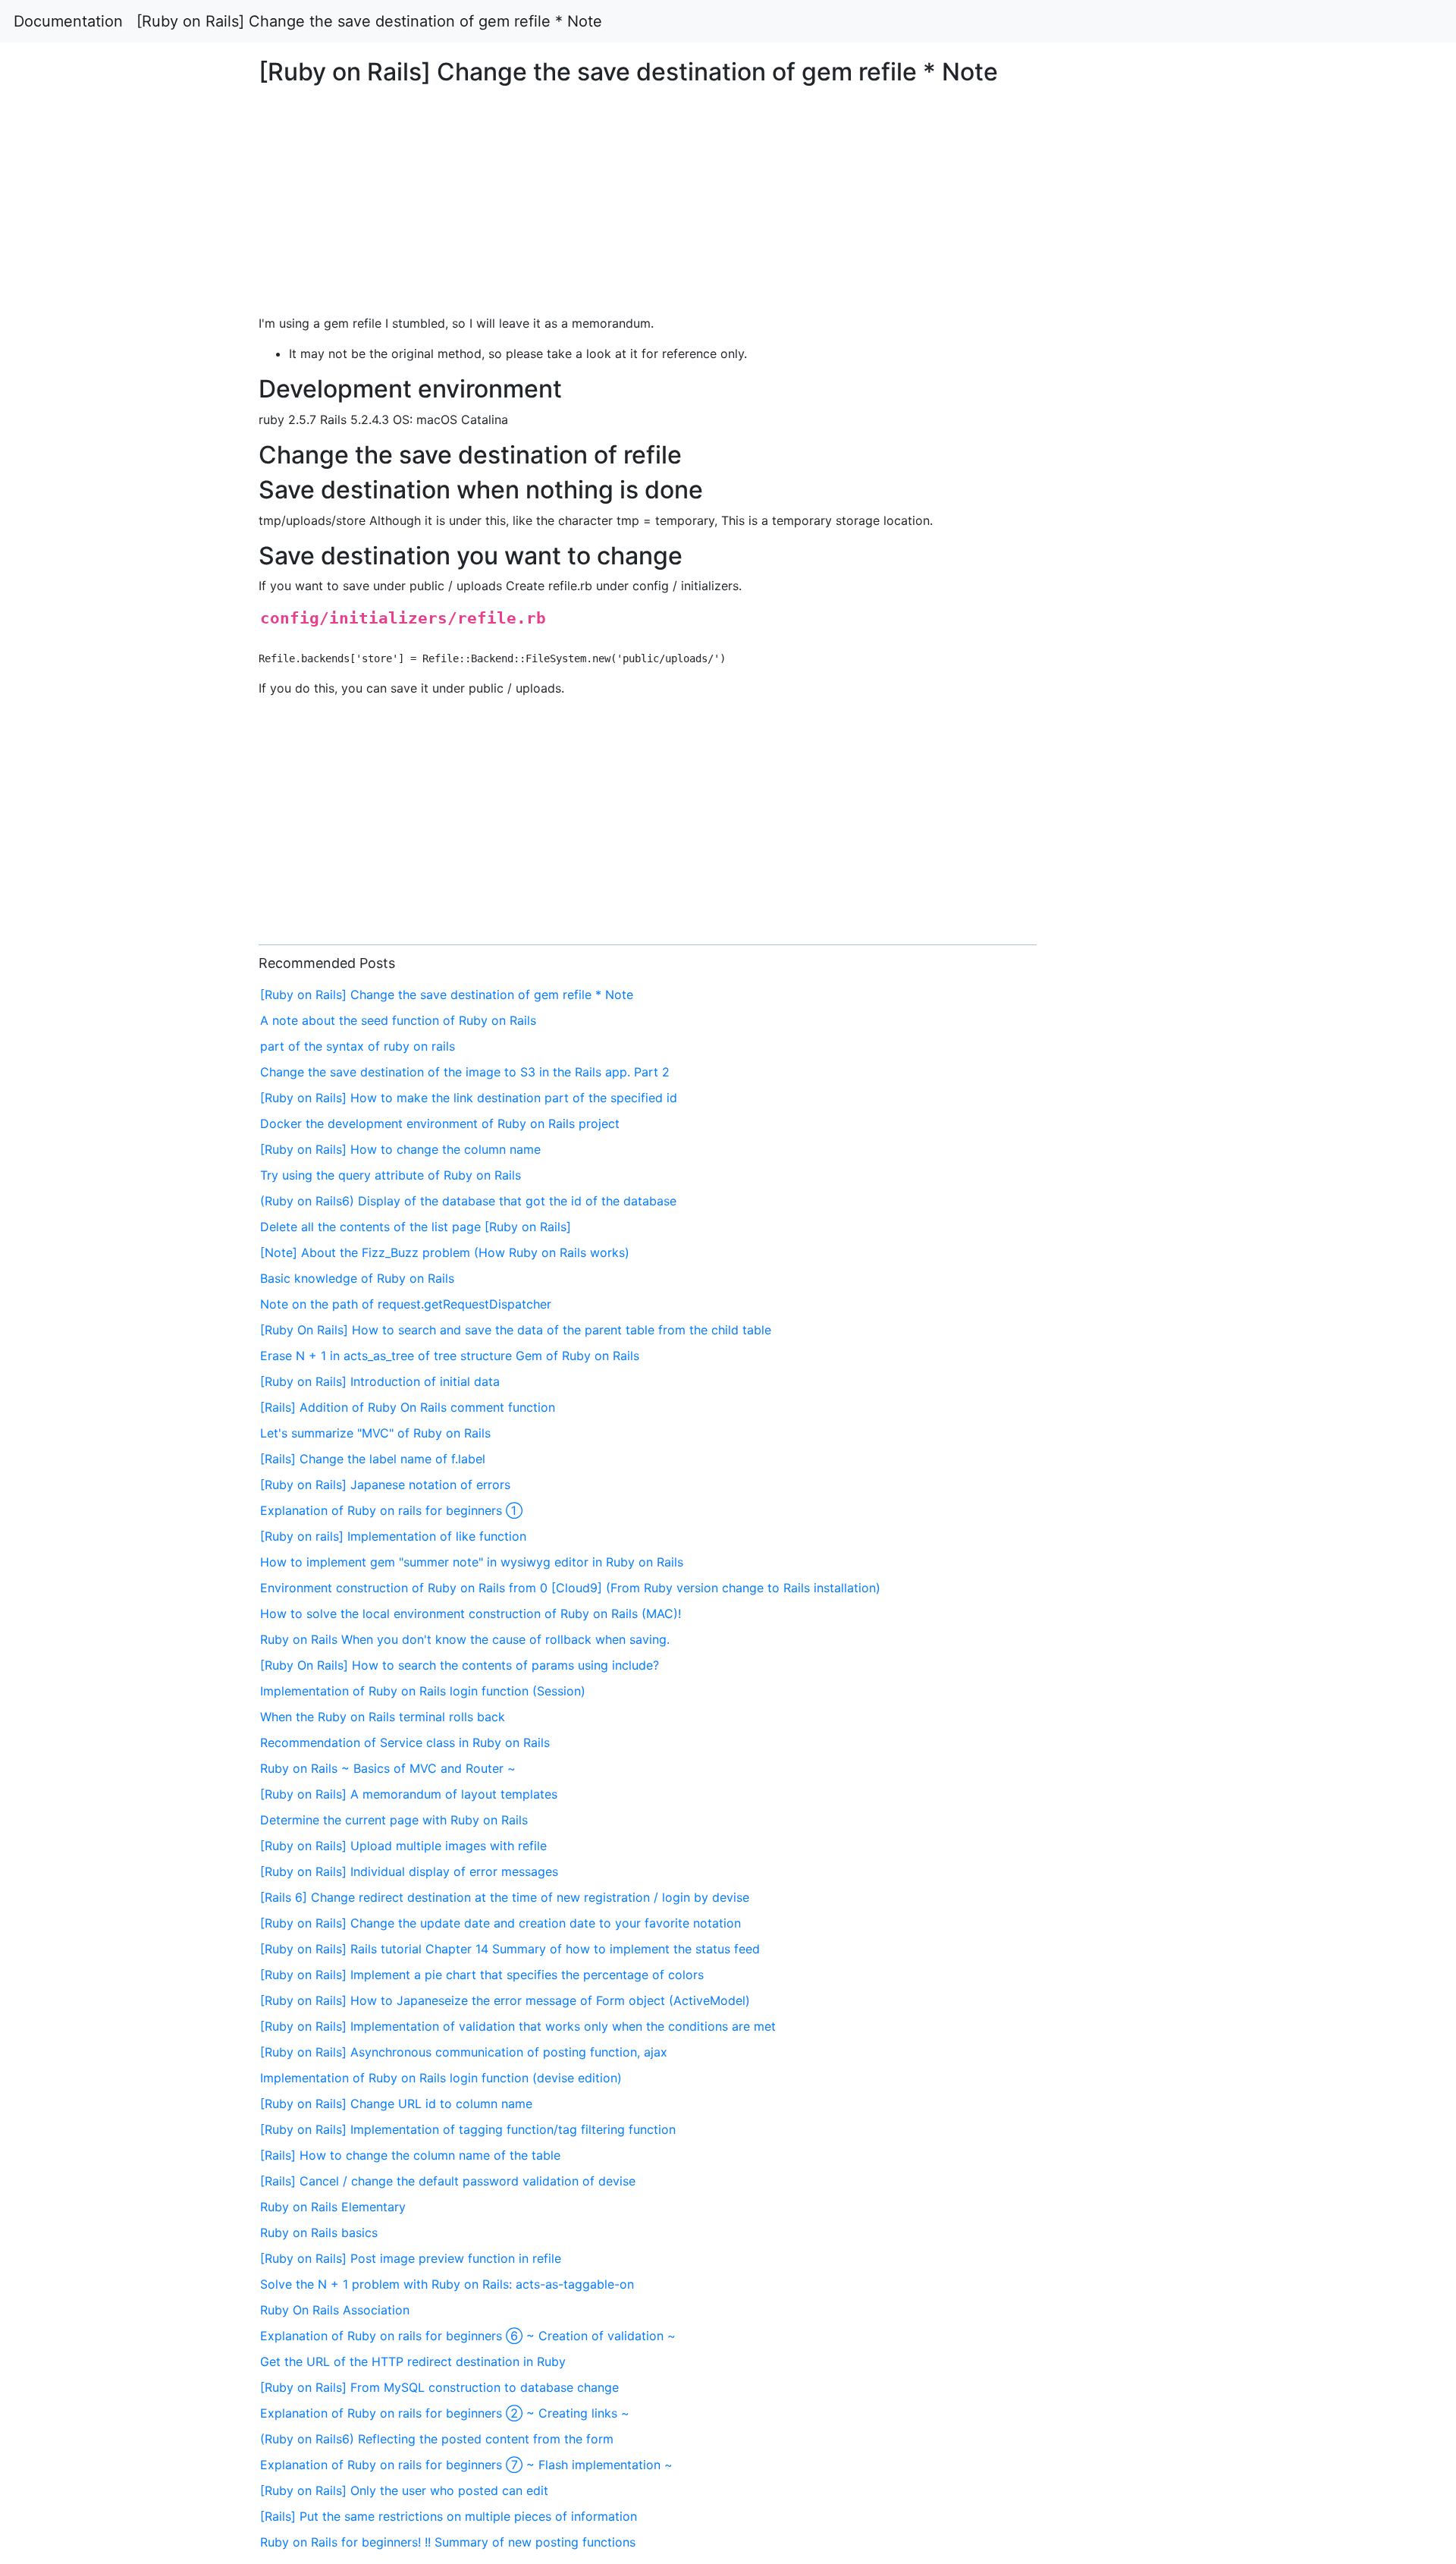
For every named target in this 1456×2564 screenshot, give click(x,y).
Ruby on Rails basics (319, 2233)
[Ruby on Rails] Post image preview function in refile (411, 2258)
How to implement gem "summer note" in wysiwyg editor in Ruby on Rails (472, 1562)
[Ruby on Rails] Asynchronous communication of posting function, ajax (464, 2052)
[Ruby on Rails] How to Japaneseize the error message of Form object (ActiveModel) (505, 2000)
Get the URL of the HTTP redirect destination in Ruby (413, 2361)
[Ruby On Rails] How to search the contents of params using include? (460, 1665)
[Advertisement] (1179, 619)
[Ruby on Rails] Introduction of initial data (380, 1381)
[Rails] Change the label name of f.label (373, 1459)
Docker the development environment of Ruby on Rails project (440, 1123)
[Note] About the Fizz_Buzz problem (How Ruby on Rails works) (445, 1252)
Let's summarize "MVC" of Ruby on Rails (375, 1433)
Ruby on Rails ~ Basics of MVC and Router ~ (388, 1768)
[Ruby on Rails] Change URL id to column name (396, 2104)
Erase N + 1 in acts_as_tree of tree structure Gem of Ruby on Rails (450, 1356)
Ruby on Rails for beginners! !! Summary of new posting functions (448, 2542)
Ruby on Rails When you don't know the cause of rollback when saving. (465, 1639)
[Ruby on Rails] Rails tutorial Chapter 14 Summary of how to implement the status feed (510, 1949)
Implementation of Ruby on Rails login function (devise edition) (441, 2078)
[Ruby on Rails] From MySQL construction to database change (439, 2387)
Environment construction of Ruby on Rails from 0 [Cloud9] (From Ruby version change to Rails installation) (570, 1588)
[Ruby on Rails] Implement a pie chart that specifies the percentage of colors (482, 1975)
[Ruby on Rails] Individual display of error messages (409, 1871)
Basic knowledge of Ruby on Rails (357, 1278)
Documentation (68, 21)
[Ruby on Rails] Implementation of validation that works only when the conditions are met (518, 2026)
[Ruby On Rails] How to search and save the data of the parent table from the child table (516, 1330)
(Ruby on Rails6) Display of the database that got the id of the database (468, 1201)
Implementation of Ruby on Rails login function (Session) (423, 1691)
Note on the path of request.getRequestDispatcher (406, 1304)
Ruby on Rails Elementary (333, 2207)
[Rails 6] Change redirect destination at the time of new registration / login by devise (505, 1897)
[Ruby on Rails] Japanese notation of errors (385, 1485)
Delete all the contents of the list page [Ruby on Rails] (416, 1227)
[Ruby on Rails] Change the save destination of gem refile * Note (369, 21)
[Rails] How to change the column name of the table (410, 2155)
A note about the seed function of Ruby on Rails (398, 1020)
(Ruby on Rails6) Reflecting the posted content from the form (437, 2439)
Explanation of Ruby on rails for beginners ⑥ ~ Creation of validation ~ (468, 2336)
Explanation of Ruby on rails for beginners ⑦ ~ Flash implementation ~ (466, 2465)
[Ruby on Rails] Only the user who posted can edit (404, 2490)
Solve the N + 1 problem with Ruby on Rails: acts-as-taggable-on (447, 2284)
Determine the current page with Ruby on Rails (394, 1820)
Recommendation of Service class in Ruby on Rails (405, 1742)
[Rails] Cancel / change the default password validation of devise (448, 2181)
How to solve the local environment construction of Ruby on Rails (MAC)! (471, 1613)
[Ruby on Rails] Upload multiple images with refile (403, 1846)
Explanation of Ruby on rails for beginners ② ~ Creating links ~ (445, 2413)
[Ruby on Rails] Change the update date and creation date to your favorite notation (500, 1923)
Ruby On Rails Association (335, 2310)
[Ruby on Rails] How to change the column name (400, 1149)
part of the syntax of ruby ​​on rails (358, 1046)
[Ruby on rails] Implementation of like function (393, 1536)
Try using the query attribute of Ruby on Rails (391, 1175)
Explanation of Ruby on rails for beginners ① (391, 1510)
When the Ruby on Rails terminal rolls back (383, 1717)
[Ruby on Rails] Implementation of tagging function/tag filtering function (468, 2129)
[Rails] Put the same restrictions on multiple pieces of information (449, 2516)
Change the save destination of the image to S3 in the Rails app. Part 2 (465, 1072)
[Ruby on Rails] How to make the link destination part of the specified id (469, 1098)
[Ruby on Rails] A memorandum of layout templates (409, 1794)
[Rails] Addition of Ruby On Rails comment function (408, 1407)
